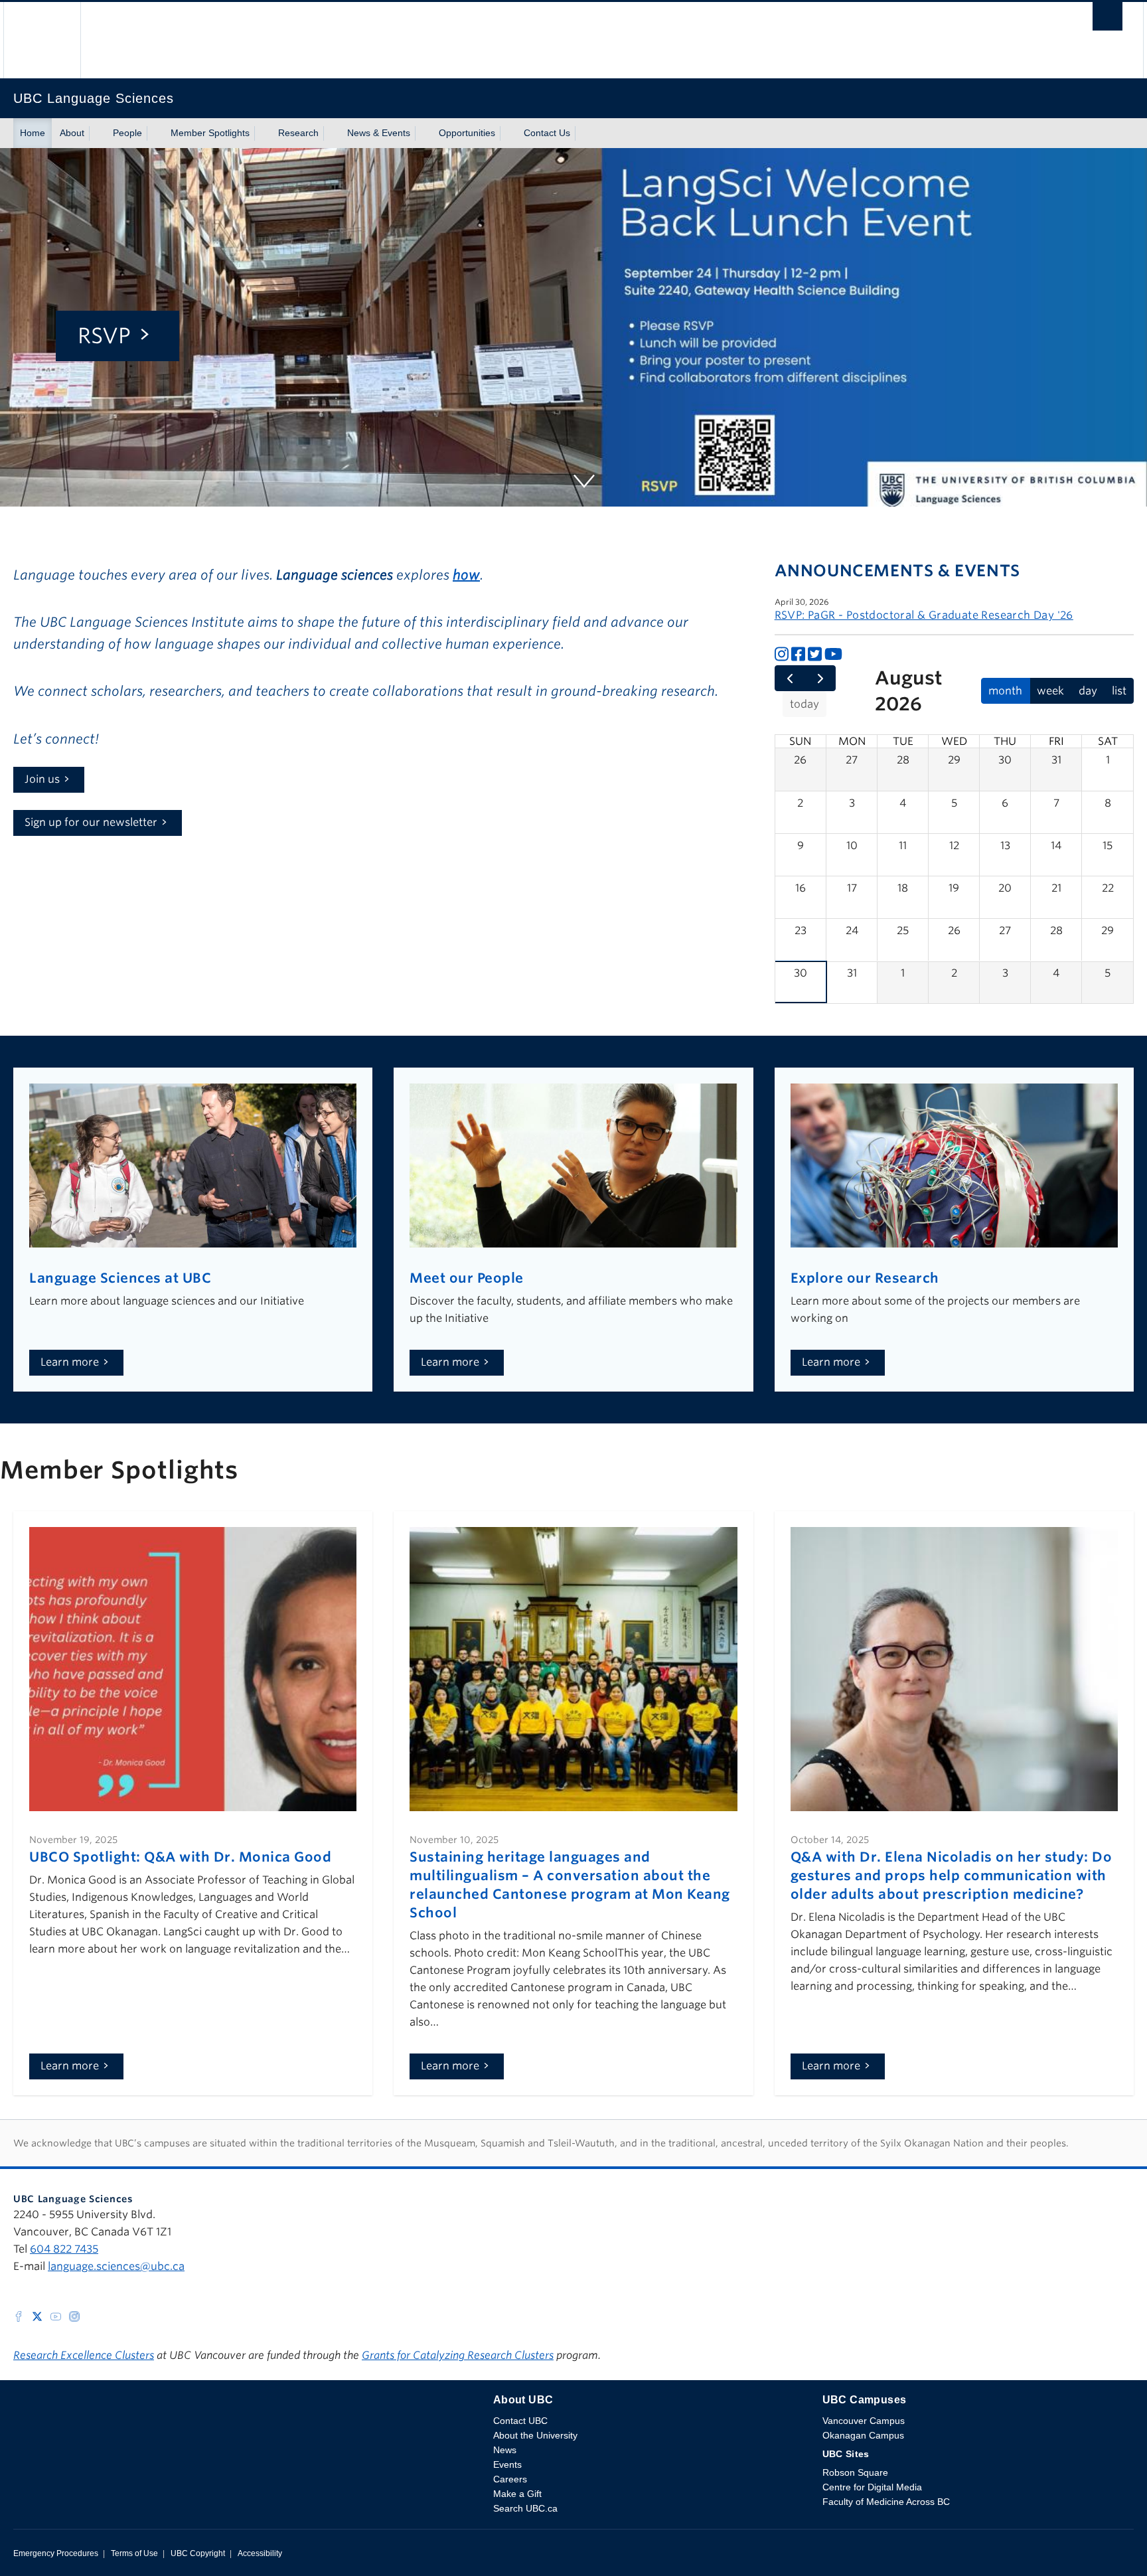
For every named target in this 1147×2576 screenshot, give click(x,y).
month (1005, 691)
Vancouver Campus (864, 2421)
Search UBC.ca (525, 2508)
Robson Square (855, 2472)
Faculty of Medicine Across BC (886, 2502)
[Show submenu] (97, 133)
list (1119, 691)
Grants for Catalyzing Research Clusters (458, 2355)
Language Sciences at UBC (120, 1278)
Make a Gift (517, 2494)
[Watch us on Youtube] (56, 2315)
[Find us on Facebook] (19, 2315)
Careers (510, 2479)
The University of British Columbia (42, 40)
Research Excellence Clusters (84, 2355)
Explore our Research (865, 1278)
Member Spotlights (210, 133)
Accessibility (260, 2553)
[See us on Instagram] (74, 2315)
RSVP (104, 336)
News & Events (379, 133)
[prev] (790, 679)
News (505, 2450)
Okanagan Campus (863, 2435)
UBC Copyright (198, 2553)
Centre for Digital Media (872, 2487)
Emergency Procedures (56, 2553)
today (804, 704)
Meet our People (467, 1278)
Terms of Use (134, 2553)
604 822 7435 (64, 2249)
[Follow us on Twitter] (37, 2315)
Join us (42, 779)
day (1088, 691)
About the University (535, 2435)
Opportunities (467, 133)
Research (298, 133)
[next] (820, 679)
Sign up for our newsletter (91, 822)
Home (33, 133)
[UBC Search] (1108, 20)
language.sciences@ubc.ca (116, 2266)
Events (507, 2464)
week (1050, 691)
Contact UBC (520, 2421)
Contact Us (547, 133)
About (72, 133)
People (127, 133)
